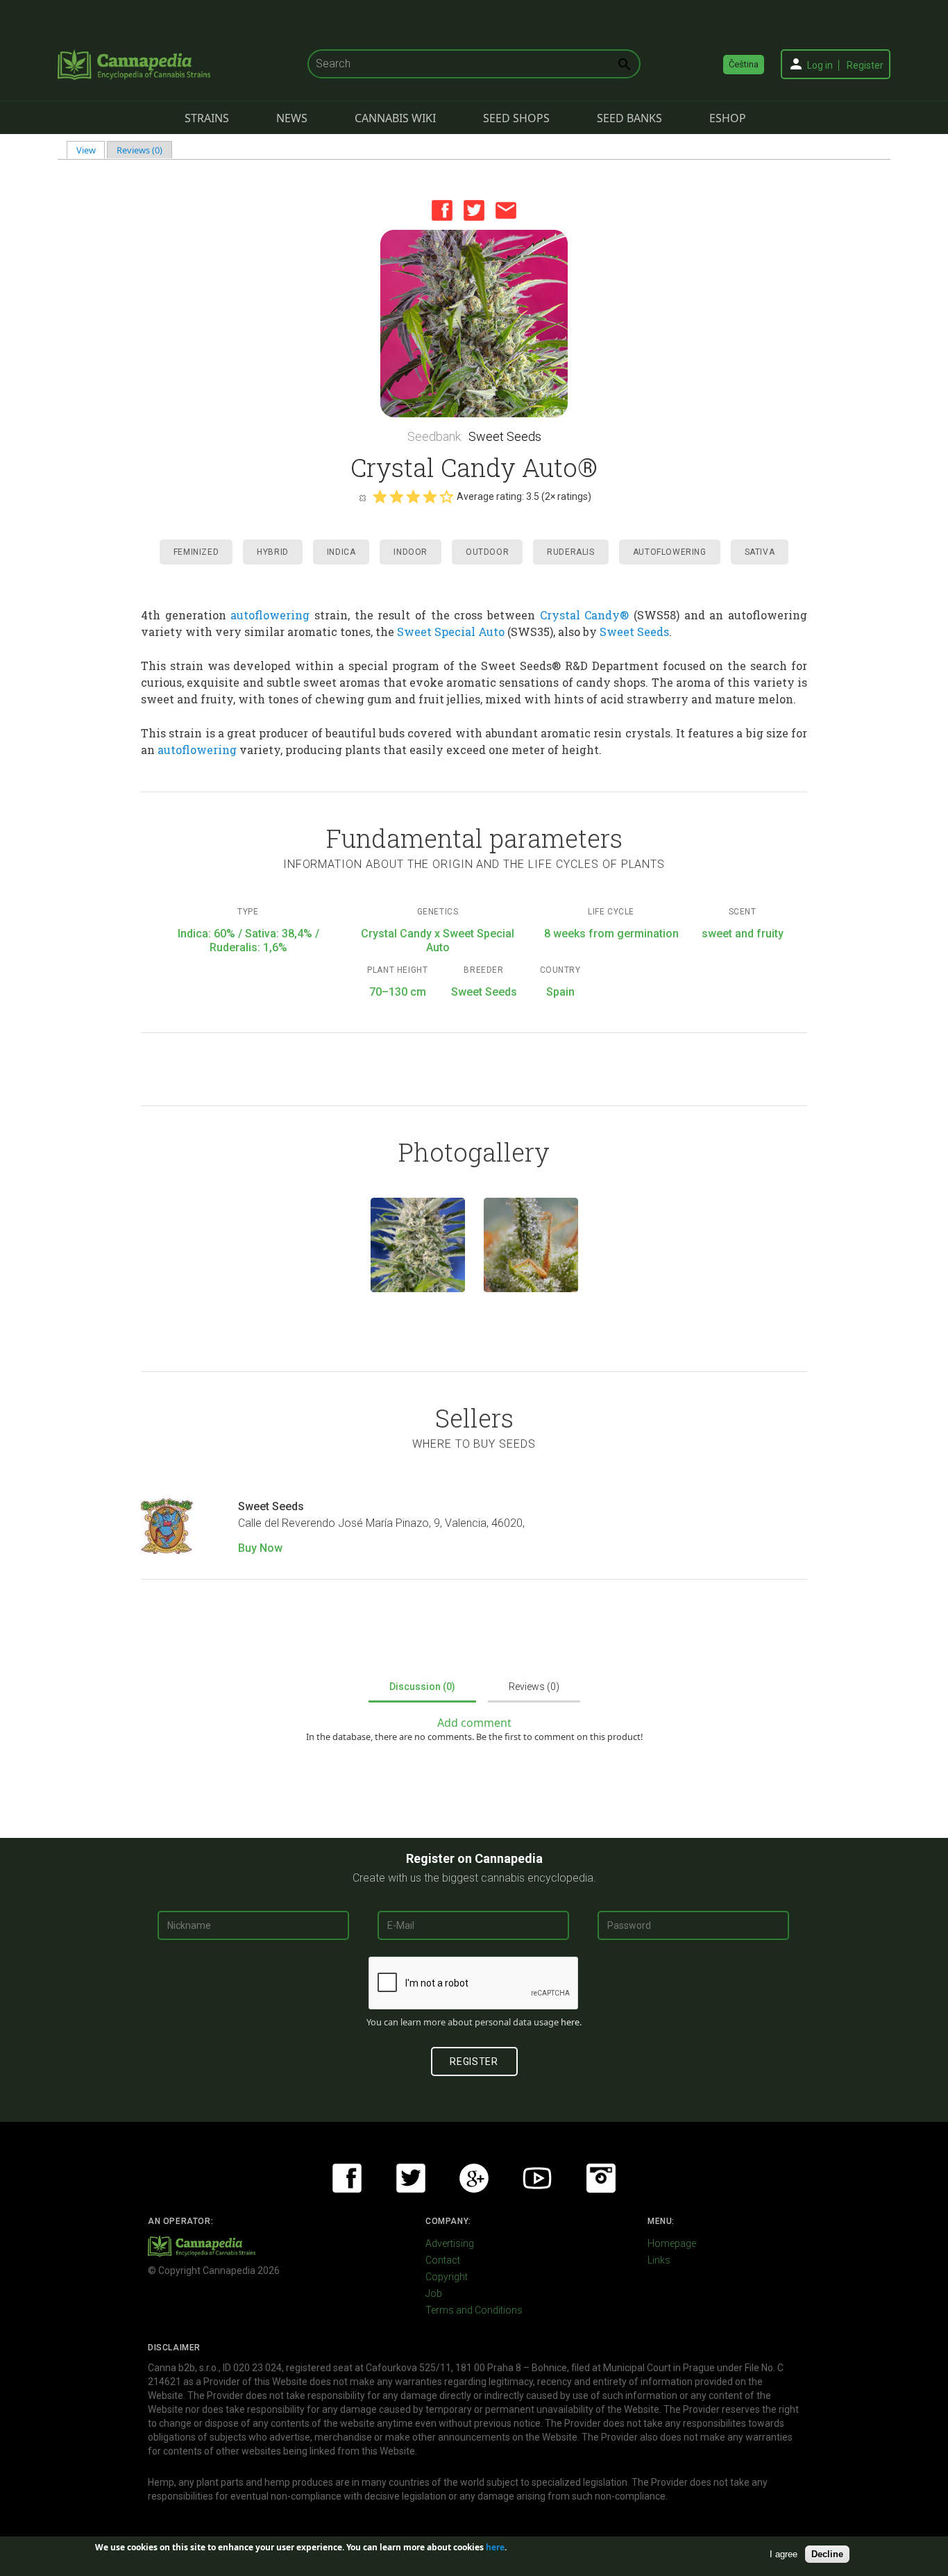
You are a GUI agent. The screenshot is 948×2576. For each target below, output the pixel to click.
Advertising (450, 2243)
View (91, 150)
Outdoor (487, 552)
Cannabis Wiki (395, 118)
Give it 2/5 (396, 496)
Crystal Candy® (585, 615)
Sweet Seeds (505, 436)
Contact (443, 2260)
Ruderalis (570, 552)
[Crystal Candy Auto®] (418, 1245)
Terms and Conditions (474, 2310)
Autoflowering (670, 552)
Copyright (447, 2277)
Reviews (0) (139, 150)
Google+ (474, 2178)
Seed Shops (516, 118)
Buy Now (260, 1548)
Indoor (410, 552)
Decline (827, 2554)
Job (434, 2293)
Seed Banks (629, 118)
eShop (728, 118)
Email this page (506, 210)
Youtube (537, 2178)
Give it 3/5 (413, 496)
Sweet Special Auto (451, 632)
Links (659, 2260)
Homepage (672, 2243)
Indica (341, 552)
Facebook (442, 210)
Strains (207, 118)
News (292, 118)
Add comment (474, 1723)
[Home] (134, 65)
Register (865, 65)
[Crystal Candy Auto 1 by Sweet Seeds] (474, 324)
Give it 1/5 (380, 496)
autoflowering (270, 615)
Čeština (744, 64)
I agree (784, 2554)
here (570, 2022)
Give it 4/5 (430, 496)
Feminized (196, 552)
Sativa (760, 552)
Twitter (474, 210)
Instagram (601, 2178)
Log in (820, 65)
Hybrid (273, 552)
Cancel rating (362, 497)
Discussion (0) (422, 1687)
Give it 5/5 (446, 496)
